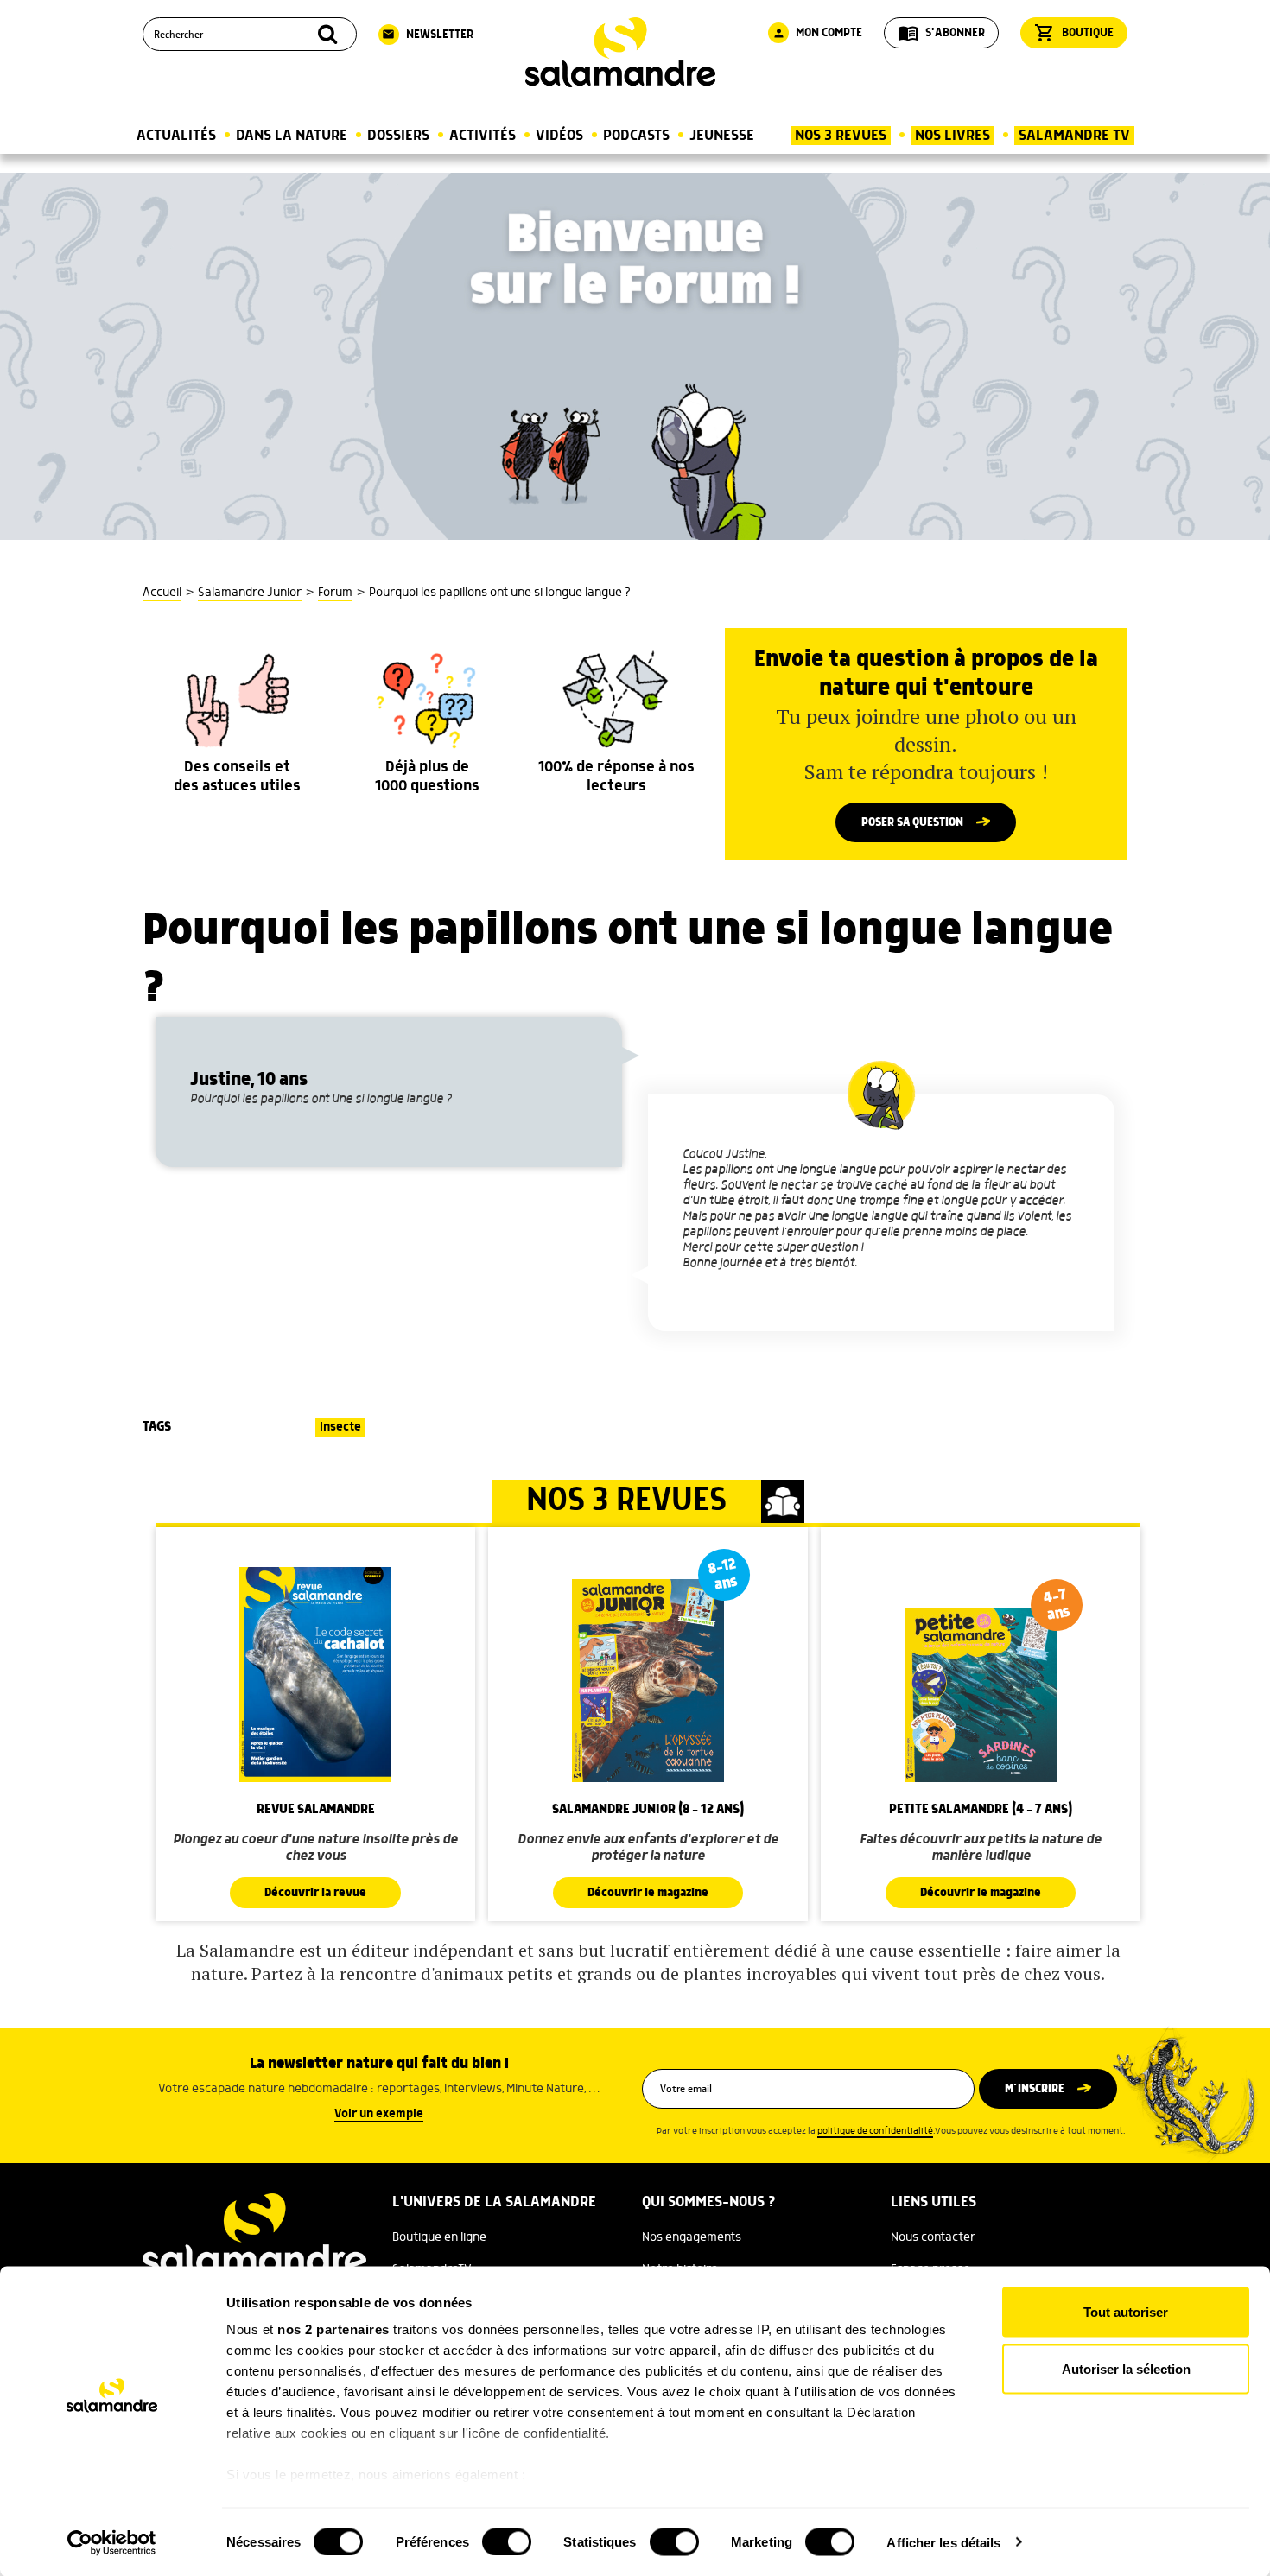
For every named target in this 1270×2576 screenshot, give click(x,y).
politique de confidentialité (875, 2131)
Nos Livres (952, 136)
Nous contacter (933, 2237)
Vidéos (559, 136)
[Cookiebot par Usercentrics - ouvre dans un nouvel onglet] (112, 2542)
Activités (483, 136)
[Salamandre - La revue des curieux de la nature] (620, 52)
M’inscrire (1035, 2089)
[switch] (507, 2541)
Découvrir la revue (315, 1893)
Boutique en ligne (439, 2237)
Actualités (176, 136)
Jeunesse (722, 136)
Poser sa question (912, 822)
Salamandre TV (1074, 136)
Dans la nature (292, 136)
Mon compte (817, 33)
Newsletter (428, 35)
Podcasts (636, 136)
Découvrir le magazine (648, 1893)
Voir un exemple (379, 2114)
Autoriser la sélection (1126, 2368)
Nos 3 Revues (841, 136)
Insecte (340, 1427)
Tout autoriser (1126, 2312)
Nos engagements (692, 2237)
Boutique (1074, 33)
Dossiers (398, 136)
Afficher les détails (943, 2542)
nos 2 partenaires (333, 2329)
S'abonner (941, 33)
